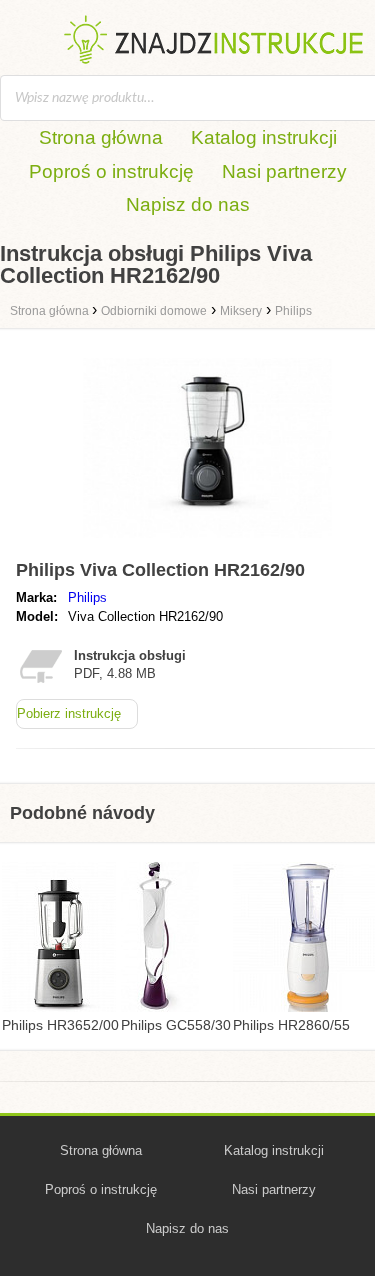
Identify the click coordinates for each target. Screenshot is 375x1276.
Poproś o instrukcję (111, 171)
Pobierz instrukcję (69, 713)
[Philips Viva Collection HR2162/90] (207, 542)
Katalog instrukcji (264, 137)
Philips (87, 597)
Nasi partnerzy (284, 171)
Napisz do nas (188, 204)
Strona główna (101, 137)
